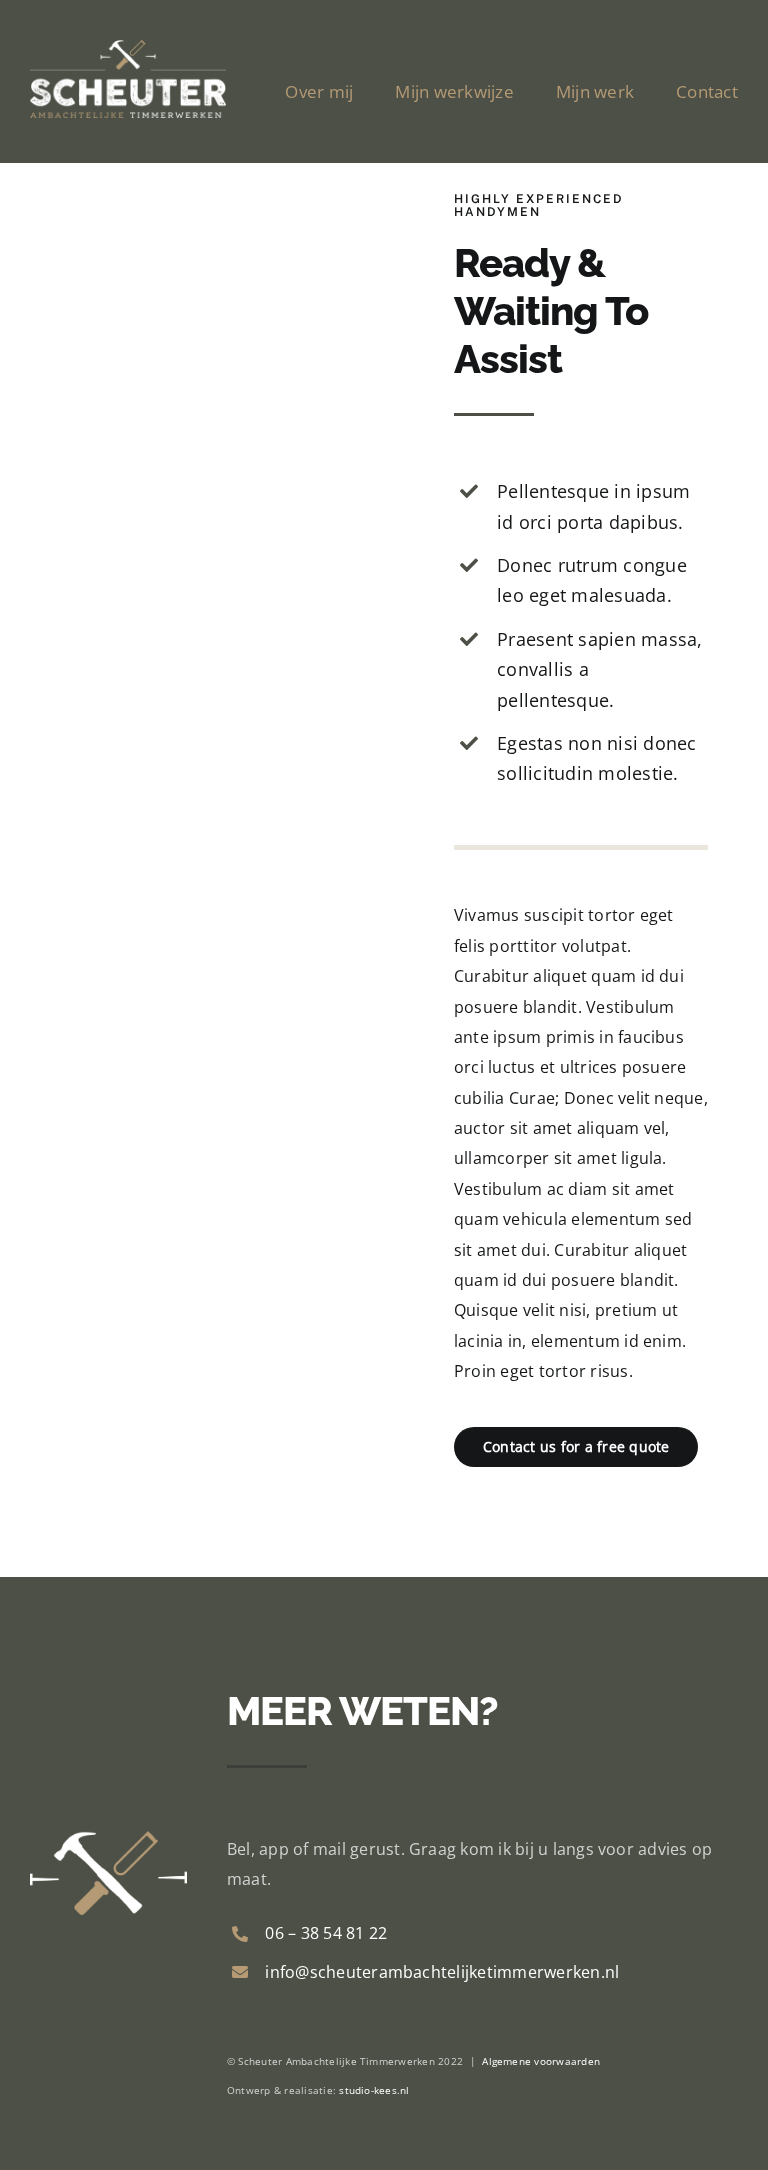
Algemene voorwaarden (541, 2061)
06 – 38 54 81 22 (326, 1933)
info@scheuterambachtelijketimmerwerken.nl (442, 1972)
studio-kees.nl (374, 2090)
